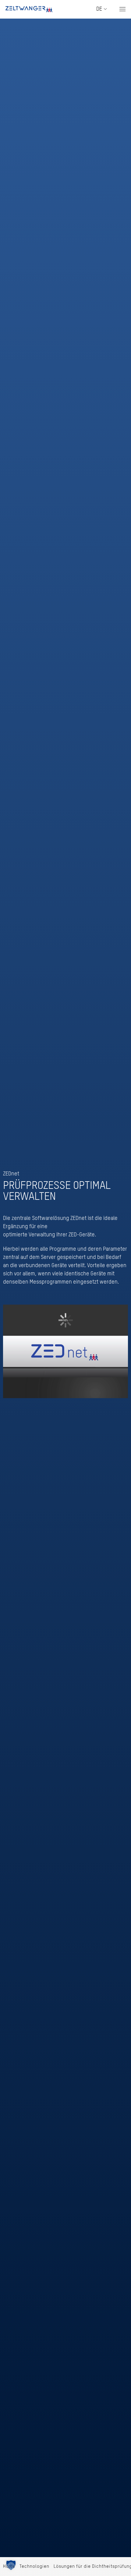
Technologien (34, 2566)
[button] (122, 9)
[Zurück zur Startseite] (29, 9)
